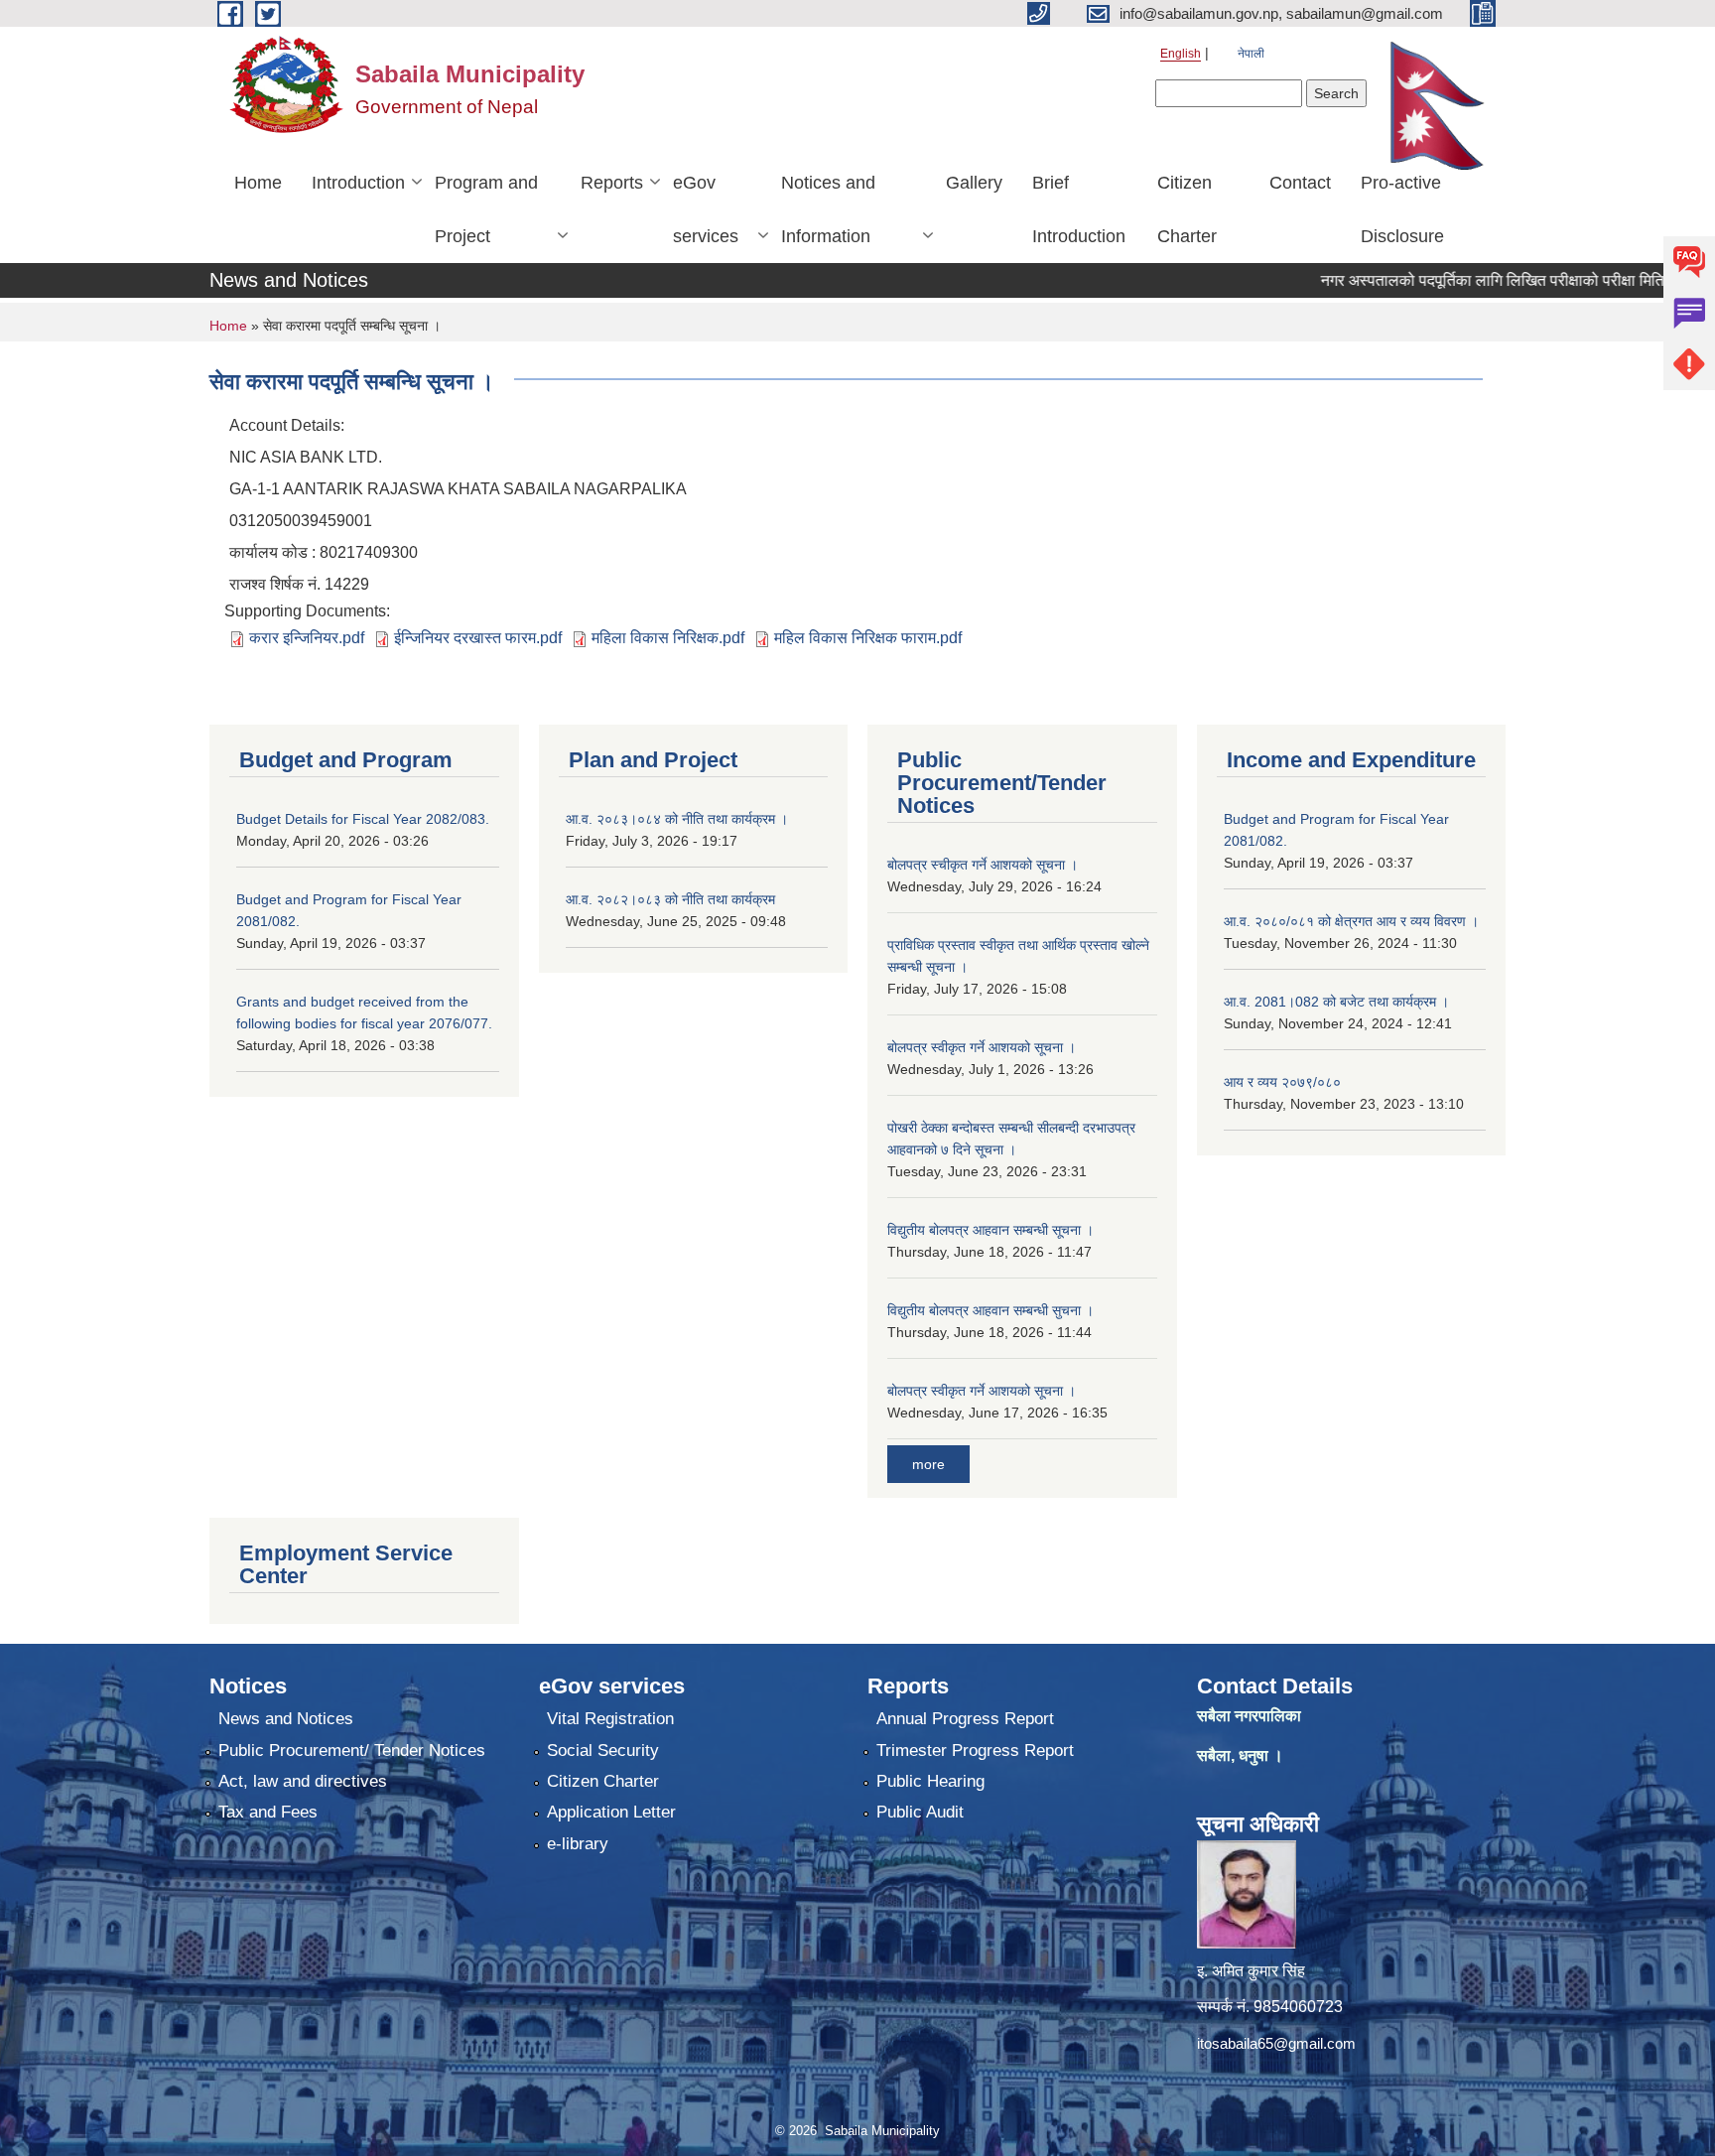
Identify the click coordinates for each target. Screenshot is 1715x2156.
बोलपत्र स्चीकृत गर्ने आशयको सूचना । (983, 865)
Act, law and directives (303, 1781)
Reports (612, 183)
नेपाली (1251, 54)
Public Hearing (930, 1781)
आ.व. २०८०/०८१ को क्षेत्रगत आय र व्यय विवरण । (1351, 921)
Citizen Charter (1187, 209)
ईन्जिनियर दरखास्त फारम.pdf (478, 638)
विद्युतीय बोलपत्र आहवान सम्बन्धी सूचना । (990, 1230)
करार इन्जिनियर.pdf (307, 638)
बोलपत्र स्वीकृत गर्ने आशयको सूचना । (982, 1047)
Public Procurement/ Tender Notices (352, 1751)
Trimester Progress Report (975, 1751)
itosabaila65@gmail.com (1276, 2043)
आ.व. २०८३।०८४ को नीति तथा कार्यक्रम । (677, 819)
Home (258, 183)
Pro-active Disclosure (1402, 209)
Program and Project (486, 209)
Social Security (603, 1751)
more (928, 1464)
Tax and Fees (268, 1812)
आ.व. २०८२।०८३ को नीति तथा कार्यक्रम (670, 899)
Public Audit (920, 1812)
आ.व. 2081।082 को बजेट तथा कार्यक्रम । (1336, 1002)
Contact (1300, 183)
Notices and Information (828, 209)
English (1181, 54)
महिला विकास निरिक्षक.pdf (668, 638)
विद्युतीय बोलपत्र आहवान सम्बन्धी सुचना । (990, 1310)
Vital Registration (610, 1719)
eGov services (706, 209)
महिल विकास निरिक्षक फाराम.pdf (868, 638)
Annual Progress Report (965, 1719)
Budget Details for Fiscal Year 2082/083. (363, 819)
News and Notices (286, 1719)
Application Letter (611, 1812)
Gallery (974, 183)
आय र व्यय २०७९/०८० (1282, 1082)
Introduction (358, 183)
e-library (578, 1844)
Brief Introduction (1079, 209)
